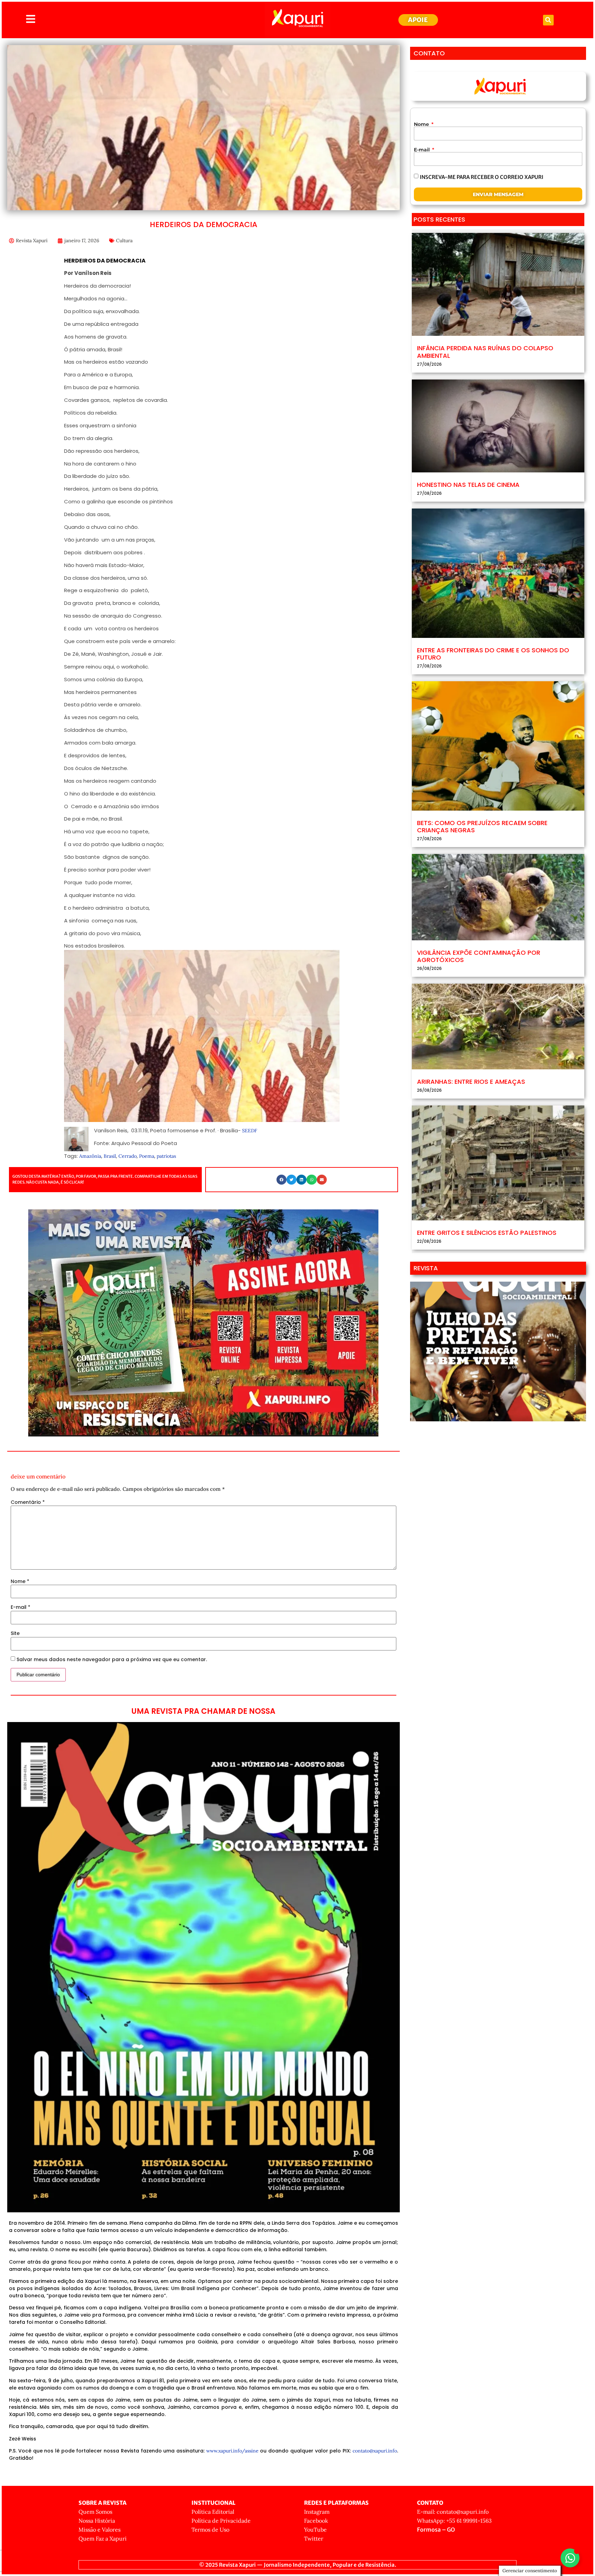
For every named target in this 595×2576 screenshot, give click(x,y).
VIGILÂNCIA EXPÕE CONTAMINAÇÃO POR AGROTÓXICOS (479, 956)
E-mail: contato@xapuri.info (453, 2512)
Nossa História (97, 2521)
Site (15, 1633)
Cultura (124, 241)
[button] (548, 20)
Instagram (317, 2512)
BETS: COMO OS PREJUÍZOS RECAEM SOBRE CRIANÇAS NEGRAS (482, 827)
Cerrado (128, 1156)
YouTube (315, 2530)
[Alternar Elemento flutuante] (570, 2558)
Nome (20, 1581)
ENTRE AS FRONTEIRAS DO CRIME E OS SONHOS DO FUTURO (493, 654)
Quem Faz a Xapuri (103, 2538)
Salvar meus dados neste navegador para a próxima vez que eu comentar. (112, 1659)
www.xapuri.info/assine (232, 2451)
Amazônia (90, 1156)
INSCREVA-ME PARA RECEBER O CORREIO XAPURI (482, 177)
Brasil (110, 1156)
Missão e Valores (100, 2530)
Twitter (314, 2538)
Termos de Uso (210, 2530)
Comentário (28, 1502)
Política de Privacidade (221, 2521)
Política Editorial (213, 2512)
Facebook (316, 2521)
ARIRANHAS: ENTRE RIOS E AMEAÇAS (471, 1082)
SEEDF (250, 1131)
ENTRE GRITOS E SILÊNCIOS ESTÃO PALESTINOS (487, 1233)
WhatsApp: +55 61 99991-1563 (454, 2521)
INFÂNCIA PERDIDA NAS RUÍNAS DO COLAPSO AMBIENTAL (485, 352)
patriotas (166, 1156)
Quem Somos (95, 2512)
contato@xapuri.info (375, 2451)
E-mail (20, 1607)
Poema (147, 1156)
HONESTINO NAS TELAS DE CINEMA (468, 485)
